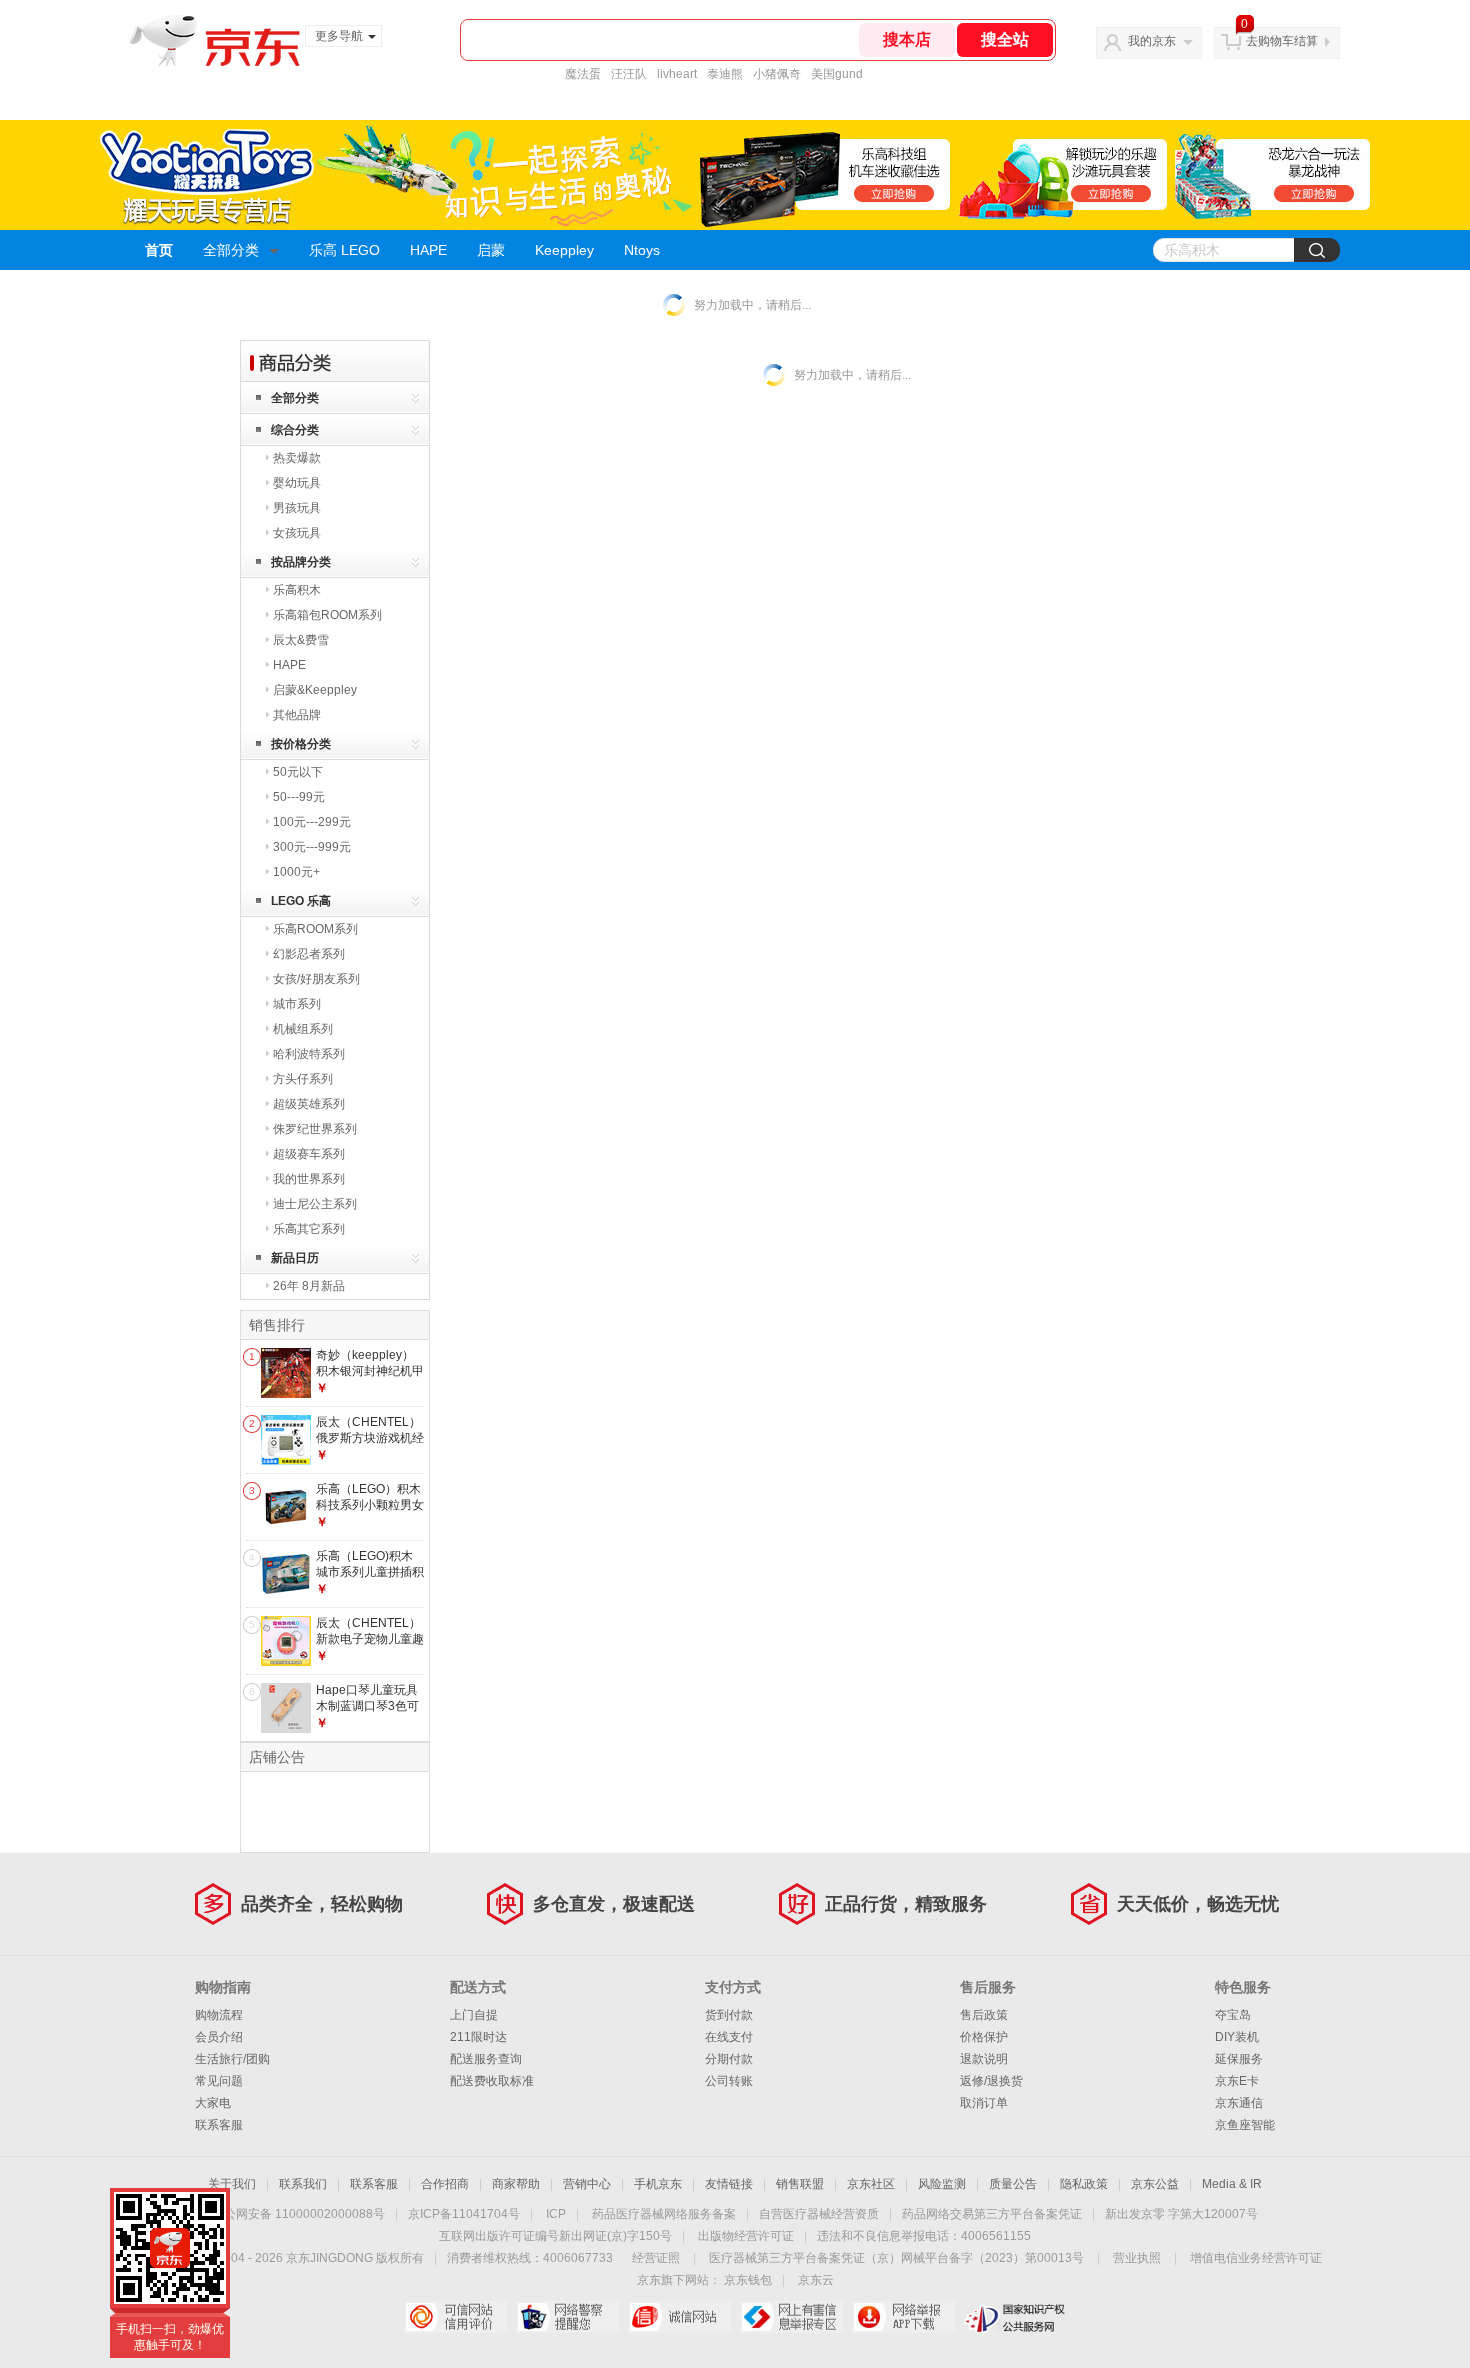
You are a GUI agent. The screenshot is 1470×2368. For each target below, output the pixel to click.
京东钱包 (748, 2280)
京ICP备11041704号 (464, 2214)
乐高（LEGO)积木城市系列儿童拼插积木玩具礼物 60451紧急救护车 (370, 1579)
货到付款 (729, 2015)
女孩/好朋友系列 (316, 979)
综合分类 (295, 430)
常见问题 (219, 2081)
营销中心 (587, 2184)
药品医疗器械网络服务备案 (664, 2214)
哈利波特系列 (309, 1054)
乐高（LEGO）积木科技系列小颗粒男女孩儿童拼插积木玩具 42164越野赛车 (370, 1512)
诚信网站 (679, 2317)
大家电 (213, 2103)
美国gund (837, 74)
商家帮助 (516, 2184)
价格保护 (984, 2037)
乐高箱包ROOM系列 (327, 615)
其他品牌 (297, 715)
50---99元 (299, 797)
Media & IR (1232, 2184)
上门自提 (474, 2015)
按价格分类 (301, 744)
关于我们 (232, 2184)
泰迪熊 (725, 74)
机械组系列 (303, 1029)
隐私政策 (1084, 2184)
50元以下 (298, 772)
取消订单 (984, 2103)
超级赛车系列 (309, 1154)
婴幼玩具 (297, 483)
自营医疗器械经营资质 (819, 2214)
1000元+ (296, 872)
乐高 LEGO (344, 250)
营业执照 (1137, 2258)
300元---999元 (312, 847)
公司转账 (729, 2081)
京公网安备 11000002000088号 (298, 2214)
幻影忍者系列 (309, 954)
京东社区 (871, 2184)
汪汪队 (629, 74)
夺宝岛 (1233, 2015)
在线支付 (729, 2037)
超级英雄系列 (309, 1104)
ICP (556, 2214)
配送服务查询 (486, 2059)
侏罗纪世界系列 (315, 1129)
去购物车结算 (1282, 41)
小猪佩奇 (777, 74)
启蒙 (491, 250)
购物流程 (219, 2015)
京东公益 (1155, 2184)
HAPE (428, 250)
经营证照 (656, 2258)
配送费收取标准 (492, 2081)
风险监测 (942, 2184)
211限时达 (478, 2037)
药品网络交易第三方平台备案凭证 (992, 2214)
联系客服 (219, 2125)
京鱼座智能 (1245, 2125)
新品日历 (295, 1258)
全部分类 (231, 250)
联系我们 (303, 2184)
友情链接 (729, 2184)
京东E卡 (1237, 2081)
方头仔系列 (303, 1079)
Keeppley (564, 250)
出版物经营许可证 (746, 2236)
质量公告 (1013, 2184)
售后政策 (984, 2015)
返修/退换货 (991, 2081)
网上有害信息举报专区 (791, 2317)
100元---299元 (312, 822)
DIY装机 (1237, 2037)
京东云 (816, 2280)
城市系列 (297, 1004)
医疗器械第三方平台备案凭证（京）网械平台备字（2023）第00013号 (896, 2258)
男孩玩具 (297, 508)
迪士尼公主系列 (315, 1204)
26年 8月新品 (309, 1286)
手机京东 (658, 2184)
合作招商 (445, 2184)
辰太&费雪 (301, 640)
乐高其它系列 (309, 1229)
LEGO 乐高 (301, 901)
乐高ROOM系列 (315, 929)
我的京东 (1152, 41)
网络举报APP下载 (903, 2317)
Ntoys (642, 250)
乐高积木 (297, 590)
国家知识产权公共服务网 (1015, 2317)
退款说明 (984, 2059)
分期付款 (729, 2059)
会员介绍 (219, 2037)
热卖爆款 (297, 458)
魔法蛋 (583, 74)
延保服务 (1239, 2059)
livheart (677, 74)
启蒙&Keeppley (315, 690)
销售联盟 (800, 2184)
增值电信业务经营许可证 (1256, 2258)
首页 (159, 250)
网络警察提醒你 (567, 2317)
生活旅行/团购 (232, 2059)
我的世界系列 (309, 1179)
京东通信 (1239, 2103)
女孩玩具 (297, 533)
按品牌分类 (301, 562)
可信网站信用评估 (455, 2317)
